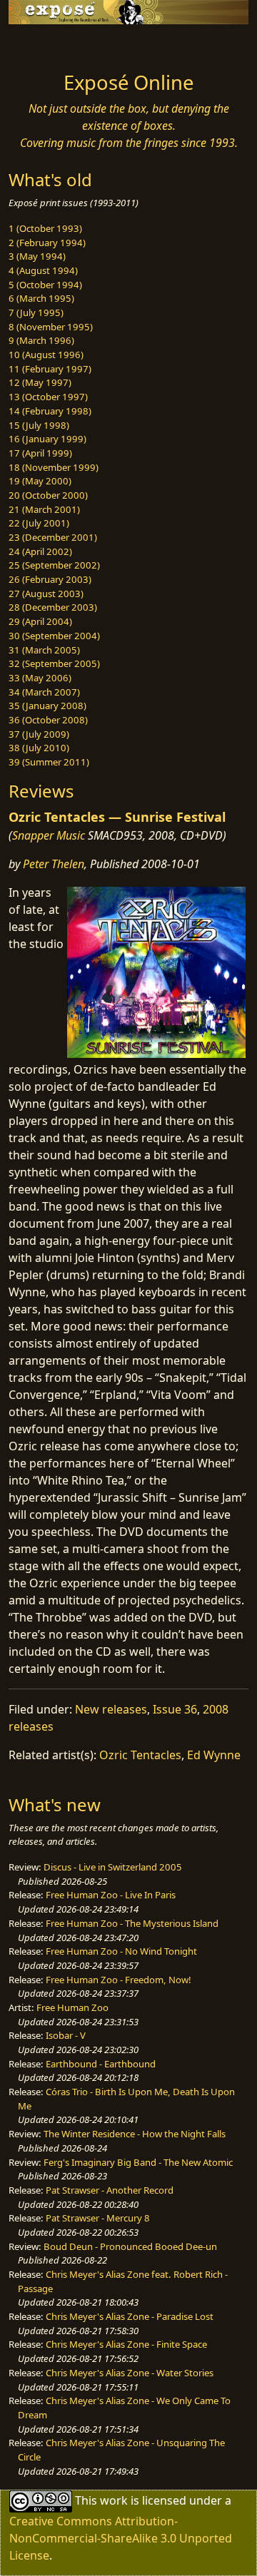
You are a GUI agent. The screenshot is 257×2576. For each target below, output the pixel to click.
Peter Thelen (54, 864)
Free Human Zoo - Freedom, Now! (119, 1980)
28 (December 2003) (53, 607)
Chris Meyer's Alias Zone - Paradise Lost (130, 2316)
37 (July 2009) (39, 734)
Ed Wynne (214, 1755)
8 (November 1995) (51, 327)
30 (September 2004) (54, 636)
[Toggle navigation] (46, 44)
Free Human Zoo (72, 2007)
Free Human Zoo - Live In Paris (111, 1895)
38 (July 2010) (39, 748)
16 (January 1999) (47, 439)
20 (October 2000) (48, 495)
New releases (111, 1709)
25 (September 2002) (54, 565)
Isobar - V (66, 2035)
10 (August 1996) (46, 355)
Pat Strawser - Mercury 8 (98, 2218)
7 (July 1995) (36, 312)
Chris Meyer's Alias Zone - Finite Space (126, 2344)
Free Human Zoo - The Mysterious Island (132, 1923)
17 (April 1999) (40, 453)
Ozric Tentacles (140, 1755)
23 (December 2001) (53, 537)
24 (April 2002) (40, 551)
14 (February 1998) (50, 411)
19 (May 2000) (40, 481)
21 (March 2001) (44, 509)
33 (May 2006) (40, 678)
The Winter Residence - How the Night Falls (135, 2134)
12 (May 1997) (40, 382)
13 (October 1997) (48, 397)
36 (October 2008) (48, 720)
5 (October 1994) (45, 285)
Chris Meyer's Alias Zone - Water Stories (130, 2373)
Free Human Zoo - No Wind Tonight (121, 1951)
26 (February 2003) (50, 579)
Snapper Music (49, 835)
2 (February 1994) (47, 243)
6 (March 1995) (41, 298)
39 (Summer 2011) (49, 762)
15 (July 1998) (39, 425)
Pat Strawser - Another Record (110, 2190)
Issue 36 (175, 1709)
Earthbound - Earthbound (101, 2064)
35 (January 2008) (47, 706)
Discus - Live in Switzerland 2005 (113, 1867)
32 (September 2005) (54, 663)
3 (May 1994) (37, 256)
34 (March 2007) (44, 692)
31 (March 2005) (44, 650)
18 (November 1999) (54, 467)
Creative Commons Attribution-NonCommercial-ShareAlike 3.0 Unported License (121, 2538)
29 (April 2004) (40, 621)
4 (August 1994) (43, 270)
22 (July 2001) (39, 523)
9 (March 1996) (41, 340)
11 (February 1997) (50, 369)
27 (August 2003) (46, 594)
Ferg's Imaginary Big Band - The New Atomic (138, 2162)
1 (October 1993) (45, 228)
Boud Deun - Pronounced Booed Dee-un (130, 2246)
